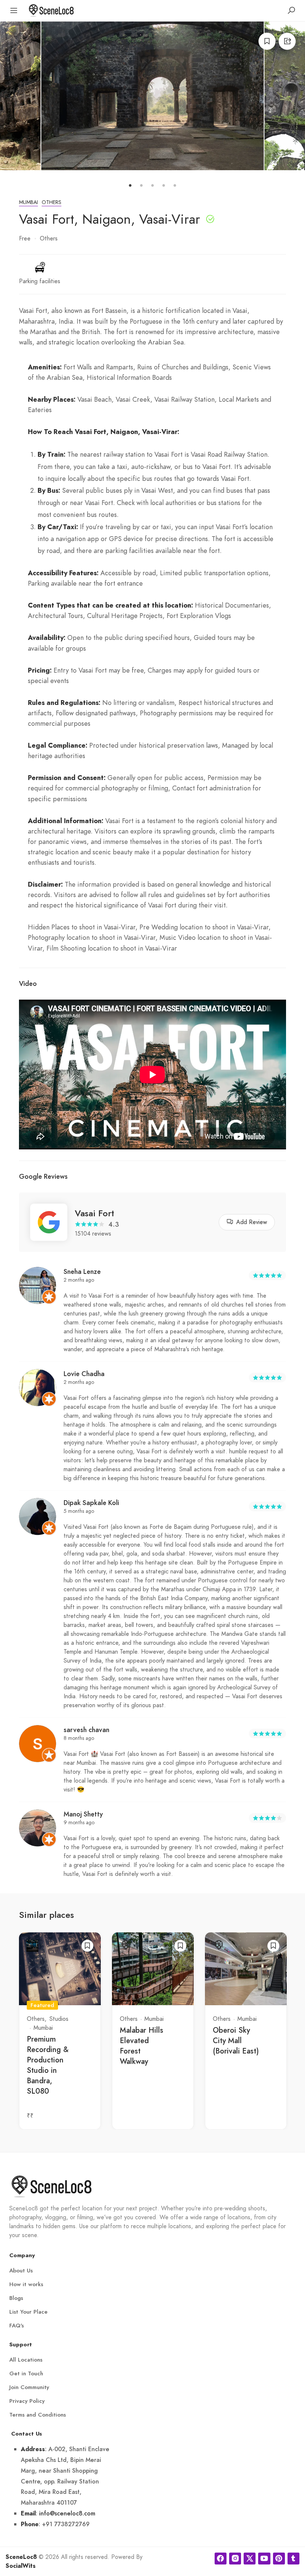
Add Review (252, 1222)
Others (52, 202)
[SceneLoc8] (51, 10)
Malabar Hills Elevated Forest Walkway (142, 2046)
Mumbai (28, 202)
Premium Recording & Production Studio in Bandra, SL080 (48, 2065)
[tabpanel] (152, 96)
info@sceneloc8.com (67, 2513)
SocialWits (21, 2566)
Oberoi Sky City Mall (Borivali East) (236, 2041)
